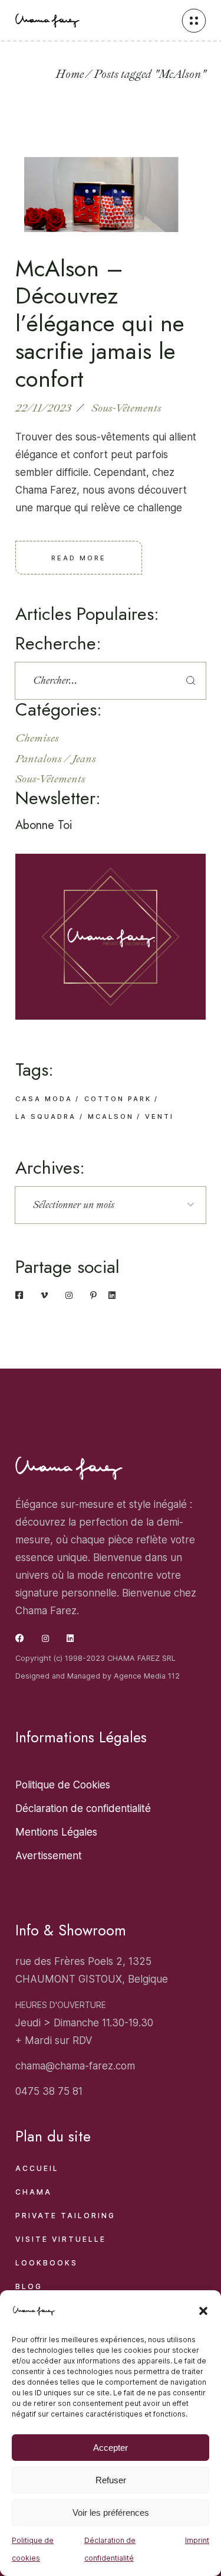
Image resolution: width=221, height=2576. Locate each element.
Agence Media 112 (147, 1676)
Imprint (197, 2540)
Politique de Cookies (63, 1785)
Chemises (37, 738)
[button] (203, 2311)
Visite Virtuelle (61, 2239)
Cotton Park (118, 1099)
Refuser (111, 2480)
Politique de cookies (33, 2549)
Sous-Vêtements (126, 408)
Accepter (111, 2448)
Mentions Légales (56, 1832)
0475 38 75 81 (49, 2091)
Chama (34, 2192)
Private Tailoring (65, 2216)
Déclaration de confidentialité (110, 2549)
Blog (29, 2286)
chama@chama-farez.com (75, 2066)
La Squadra (46, 1116)
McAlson (111, 1116)
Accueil (37, 2168)
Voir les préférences (111, 2513)
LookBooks (47, 2263)
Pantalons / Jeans (56, 759)
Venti (159, 1116)
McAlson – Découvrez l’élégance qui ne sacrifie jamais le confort (100, 324)
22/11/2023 (43, 408)
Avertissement (49, 1856)
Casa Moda (44, 1099)
